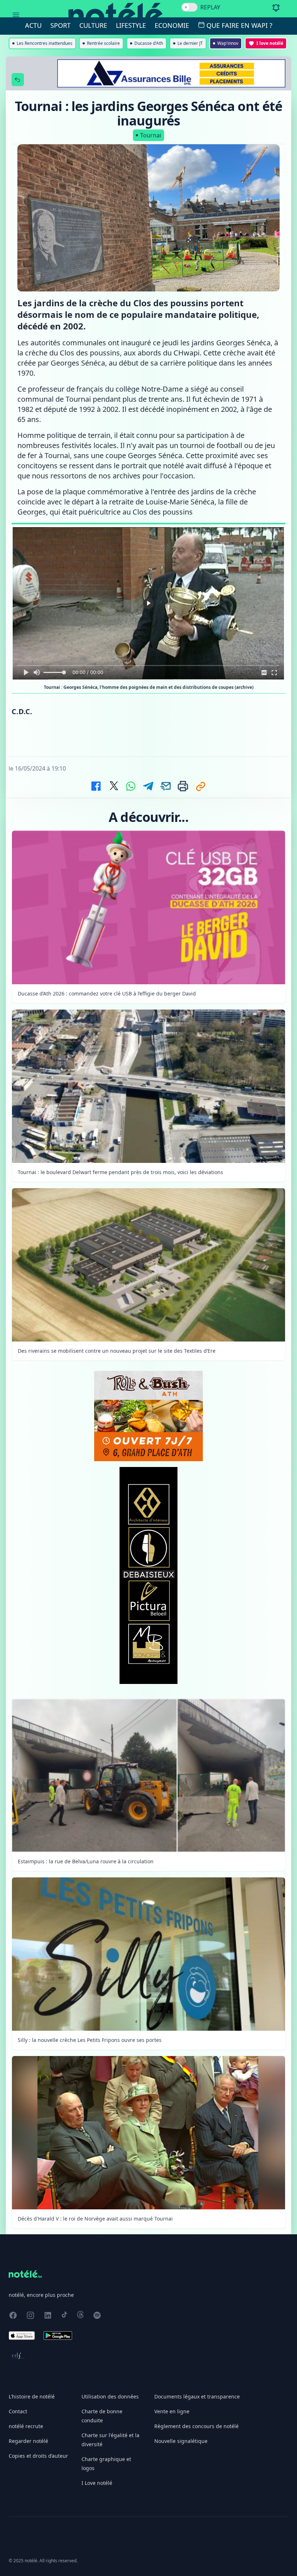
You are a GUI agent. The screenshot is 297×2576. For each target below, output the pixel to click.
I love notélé (270, 43)
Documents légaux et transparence (197, 2396)
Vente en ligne (172, 2411)
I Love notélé (97, 2483)
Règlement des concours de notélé (196, 2426)
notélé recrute (26, 2426)
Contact (18, 2411)
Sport (60, 25)
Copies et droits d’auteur (38, 2456)
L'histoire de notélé (32, 2396)
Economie (172, 25)
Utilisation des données (110, 2396)
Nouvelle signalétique (181, 2441)
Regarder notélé (28, 2441)
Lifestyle (131, 25)
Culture (93, 25)
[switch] (189, 7)
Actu (33, 25)
